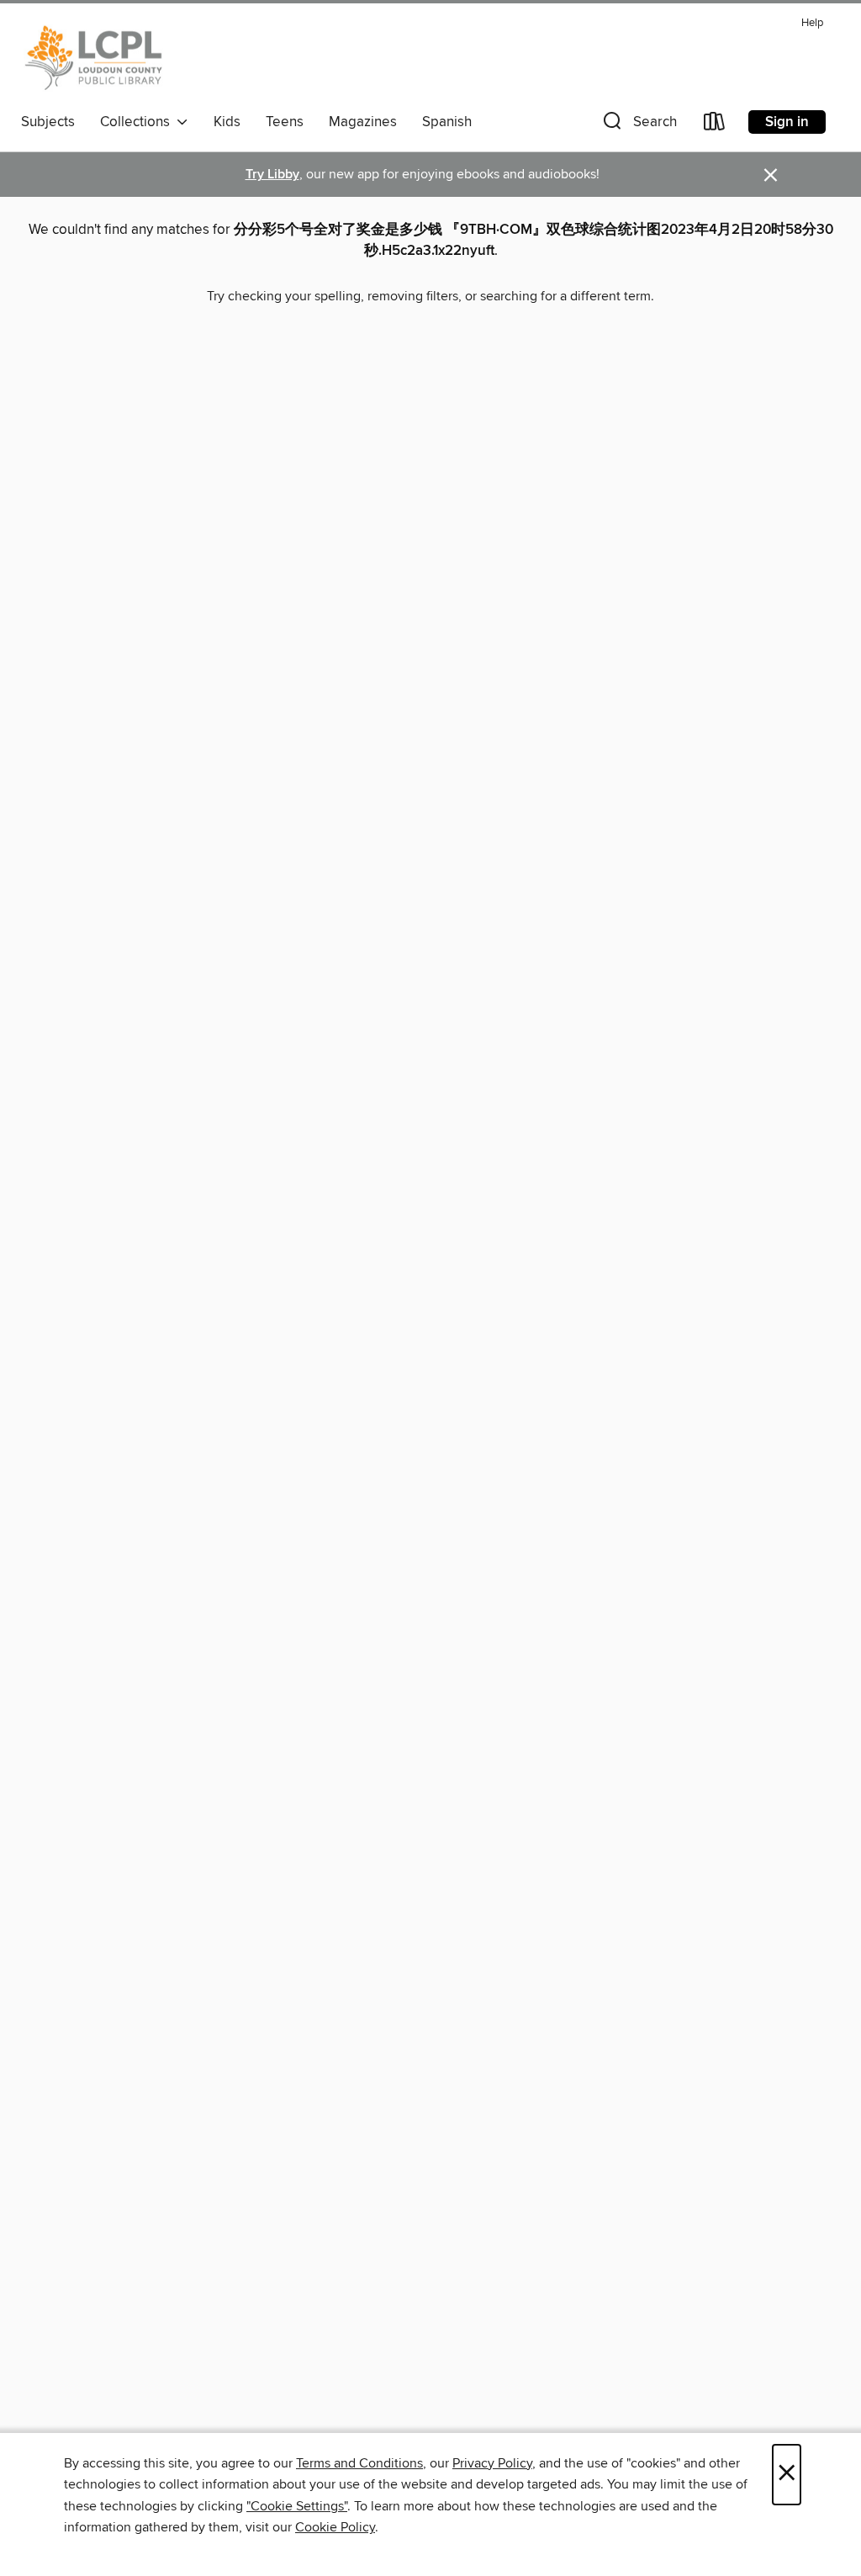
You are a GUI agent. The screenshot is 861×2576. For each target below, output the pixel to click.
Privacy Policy (492, 2463)
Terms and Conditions (359, 2463)
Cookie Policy (335, 2527)
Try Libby (272, 175)
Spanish (447, 122)
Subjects (48, 122)
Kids (227, 122)
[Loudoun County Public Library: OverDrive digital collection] (94, 58)
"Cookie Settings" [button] (297, 2506)
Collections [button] (138, 122)
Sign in (787, 122)
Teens (285, 122)
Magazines (363, 122)
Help (812, 23)
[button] (638, 125)
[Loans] (715, 125)
